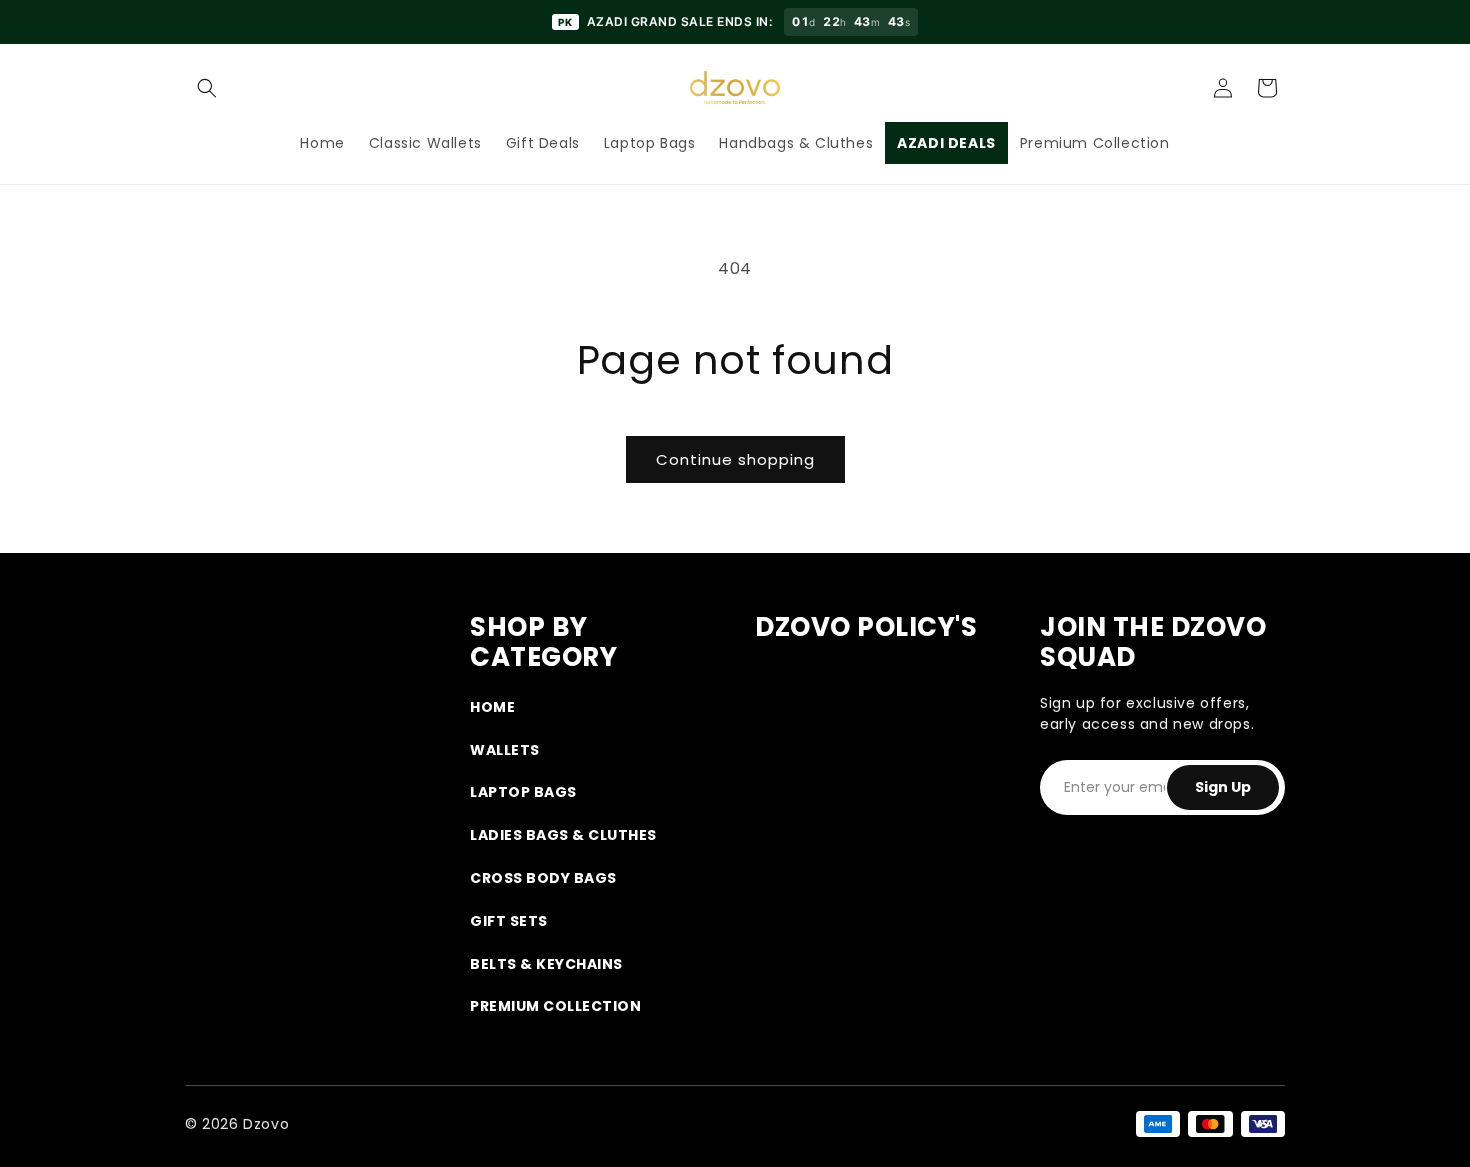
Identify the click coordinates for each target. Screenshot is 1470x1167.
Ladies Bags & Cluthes (563, 835)
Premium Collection (555, 1006)
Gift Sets (509, 921)
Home (492, 707)
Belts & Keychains (546, 964)
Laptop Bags (523, 792)
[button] (207, 88)
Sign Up (1223, 787)
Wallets (505, 750)
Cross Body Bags (543, 878)
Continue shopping (735, 459)
